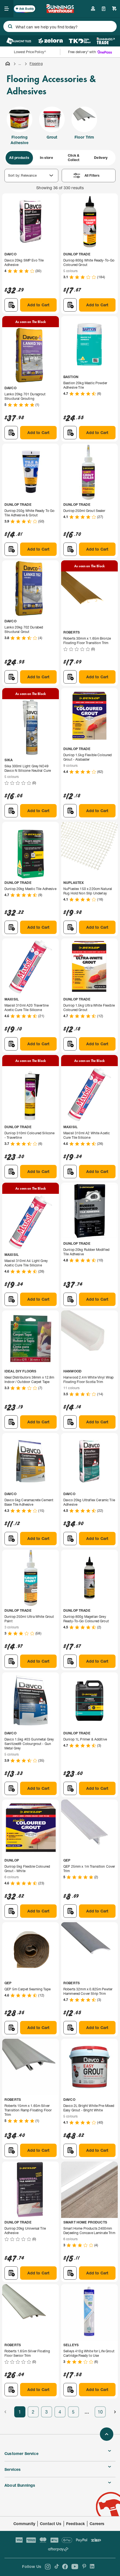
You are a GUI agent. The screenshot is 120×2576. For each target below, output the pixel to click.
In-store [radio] (46, 158)
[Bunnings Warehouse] (60, 11)
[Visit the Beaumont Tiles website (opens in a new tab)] (19, 41)
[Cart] (114, 9)
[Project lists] (104, 9)
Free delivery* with (82, 52)
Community (24, 2524)
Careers (97, 2524)
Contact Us (51, 2524)
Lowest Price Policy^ (30, 52)
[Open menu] (7, 9)
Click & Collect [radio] (74, 158)
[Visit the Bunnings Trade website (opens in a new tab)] (106, 41)
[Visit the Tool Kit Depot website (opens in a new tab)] (80, 41)
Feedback (75, 2524)
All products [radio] (19, 158)
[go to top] (107, 2434)
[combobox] (60, 26)
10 (100, 2412)
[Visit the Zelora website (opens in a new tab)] (51, 41)
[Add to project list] (11, 305)
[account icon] (93, 9)
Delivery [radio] (101, 158)
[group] (60, 158)
